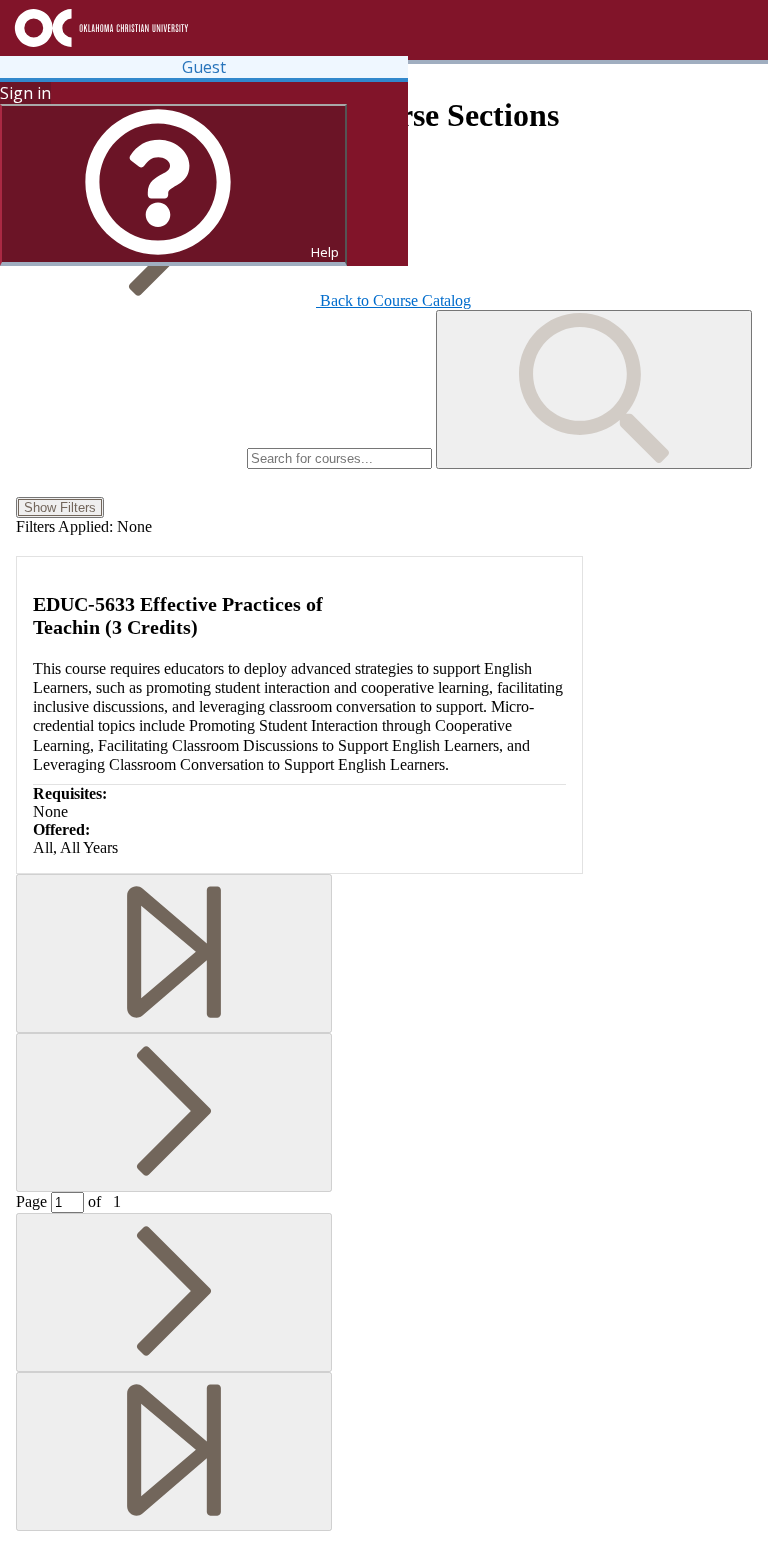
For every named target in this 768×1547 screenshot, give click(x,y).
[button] (594, 389)
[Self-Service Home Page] (233, 28)
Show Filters (60, 507)
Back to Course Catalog (395, 300)
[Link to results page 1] (174, 953)
